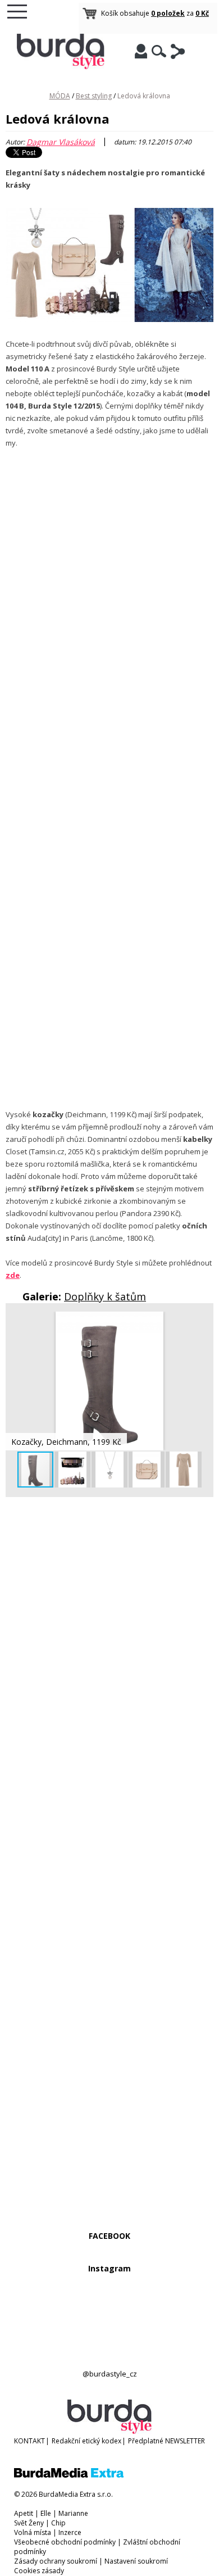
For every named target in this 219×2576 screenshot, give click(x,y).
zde (13, 1275)
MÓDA (60, 96)
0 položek (168, 13)
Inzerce (70, 2532)
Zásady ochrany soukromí (56, 2561)
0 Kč (202, 13)
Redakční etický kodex (86, 2441)
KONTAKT (29, 2441)
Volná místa (33, 2532)
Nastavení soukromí (136, 2561)
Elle (46, 2513)
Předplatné (146, 2441)
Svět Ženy (29, 2523)
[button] (203, 1322)
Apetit (24, 2513)
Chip (58, 2523)
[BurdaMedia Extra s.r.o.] (69, 2475)
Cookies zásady (39, 2571)
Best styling (94, 96)
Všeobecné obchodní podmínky (65, 2542)
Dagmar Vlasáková (61, 142)
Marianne (73, 2513)
